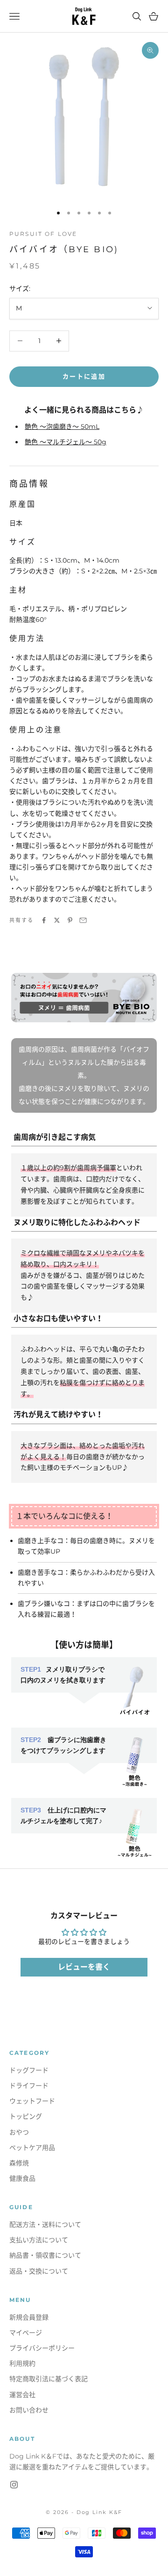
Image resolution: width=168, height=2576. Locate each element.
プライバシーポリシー (42, 2348)
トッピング (26, 2116)
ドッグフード (29, 2070)
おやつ (19, 2132)
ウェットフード (32, 2101)
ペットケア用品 (32, 2148)
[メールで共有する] (83, 920)
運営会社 (22, 2395)
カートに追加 (84, 376)
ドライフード (29, 2086)
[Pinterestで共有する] (70, 920)
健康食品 (22, 2178)
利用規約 (22, 2363)
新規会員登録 (29, 2317)
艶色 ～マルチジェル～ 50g (66, 442)
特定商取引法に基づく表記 (49, 2379)
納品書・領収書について (45, 2255)
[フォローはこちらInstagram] (14, 2485)
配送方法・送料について (45, 2225)
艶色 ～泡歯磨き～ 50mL (62, 427)
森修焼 (19, 2163)
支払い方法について (39, 2240)
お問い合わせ (29, 2410)
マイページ (26, 2333)
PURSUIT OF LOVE (43, 234)
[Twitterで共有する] (57, 920)
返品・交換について (39, 2271)
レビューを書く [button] (84, 1967)
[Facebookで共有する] (44, 920)
